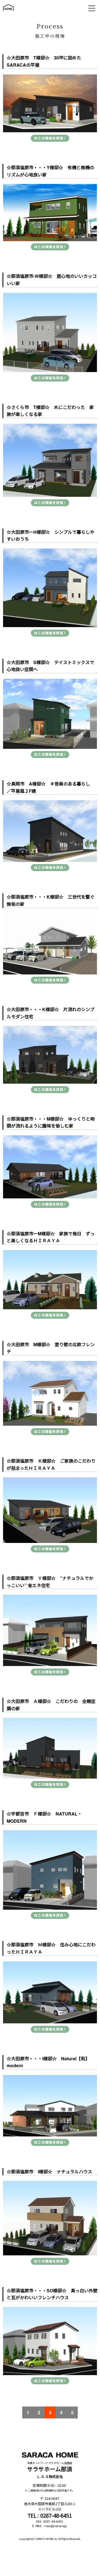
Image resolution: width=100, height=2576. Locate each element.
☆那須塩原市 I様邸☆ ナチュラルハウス (49, 2172)
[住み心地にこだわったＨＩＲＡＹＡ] (50, 1992)
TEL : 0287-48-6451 (50, 2515)
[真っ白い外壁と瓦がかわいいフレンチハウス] (50, 2341)
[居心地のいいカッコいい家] (50, 333)
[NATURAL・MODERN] (50, 1870)
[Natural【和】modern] (50, 2106)
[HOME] (8, 13)
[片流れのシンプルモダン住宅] (50, 1055)
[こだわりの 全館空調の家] (50, 1748)
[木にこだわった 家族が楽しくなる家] (50, 460)
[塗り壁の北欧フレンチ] (50, 1393)
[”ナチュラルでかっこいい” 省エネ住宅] (50, 1630)
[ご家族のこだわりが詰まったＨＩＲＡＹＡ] (50, 1510)
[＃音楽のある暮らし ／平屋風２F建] (50, 831)
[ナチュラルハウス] (50, 2218)
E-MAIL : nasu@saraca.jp (50, 2526)
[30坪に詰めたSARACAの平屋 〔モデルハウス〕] (50, 104)
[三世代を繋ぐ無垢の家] (50, 944)
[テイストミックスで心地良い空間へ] (50, 714)
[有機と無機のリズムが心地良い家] (50, 212)
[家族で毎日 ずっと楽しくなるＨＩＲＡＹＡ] (50, 1280)
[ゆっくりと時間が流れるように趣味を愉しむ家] (50, 1167)
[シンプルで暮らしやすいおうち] (50, 588)
